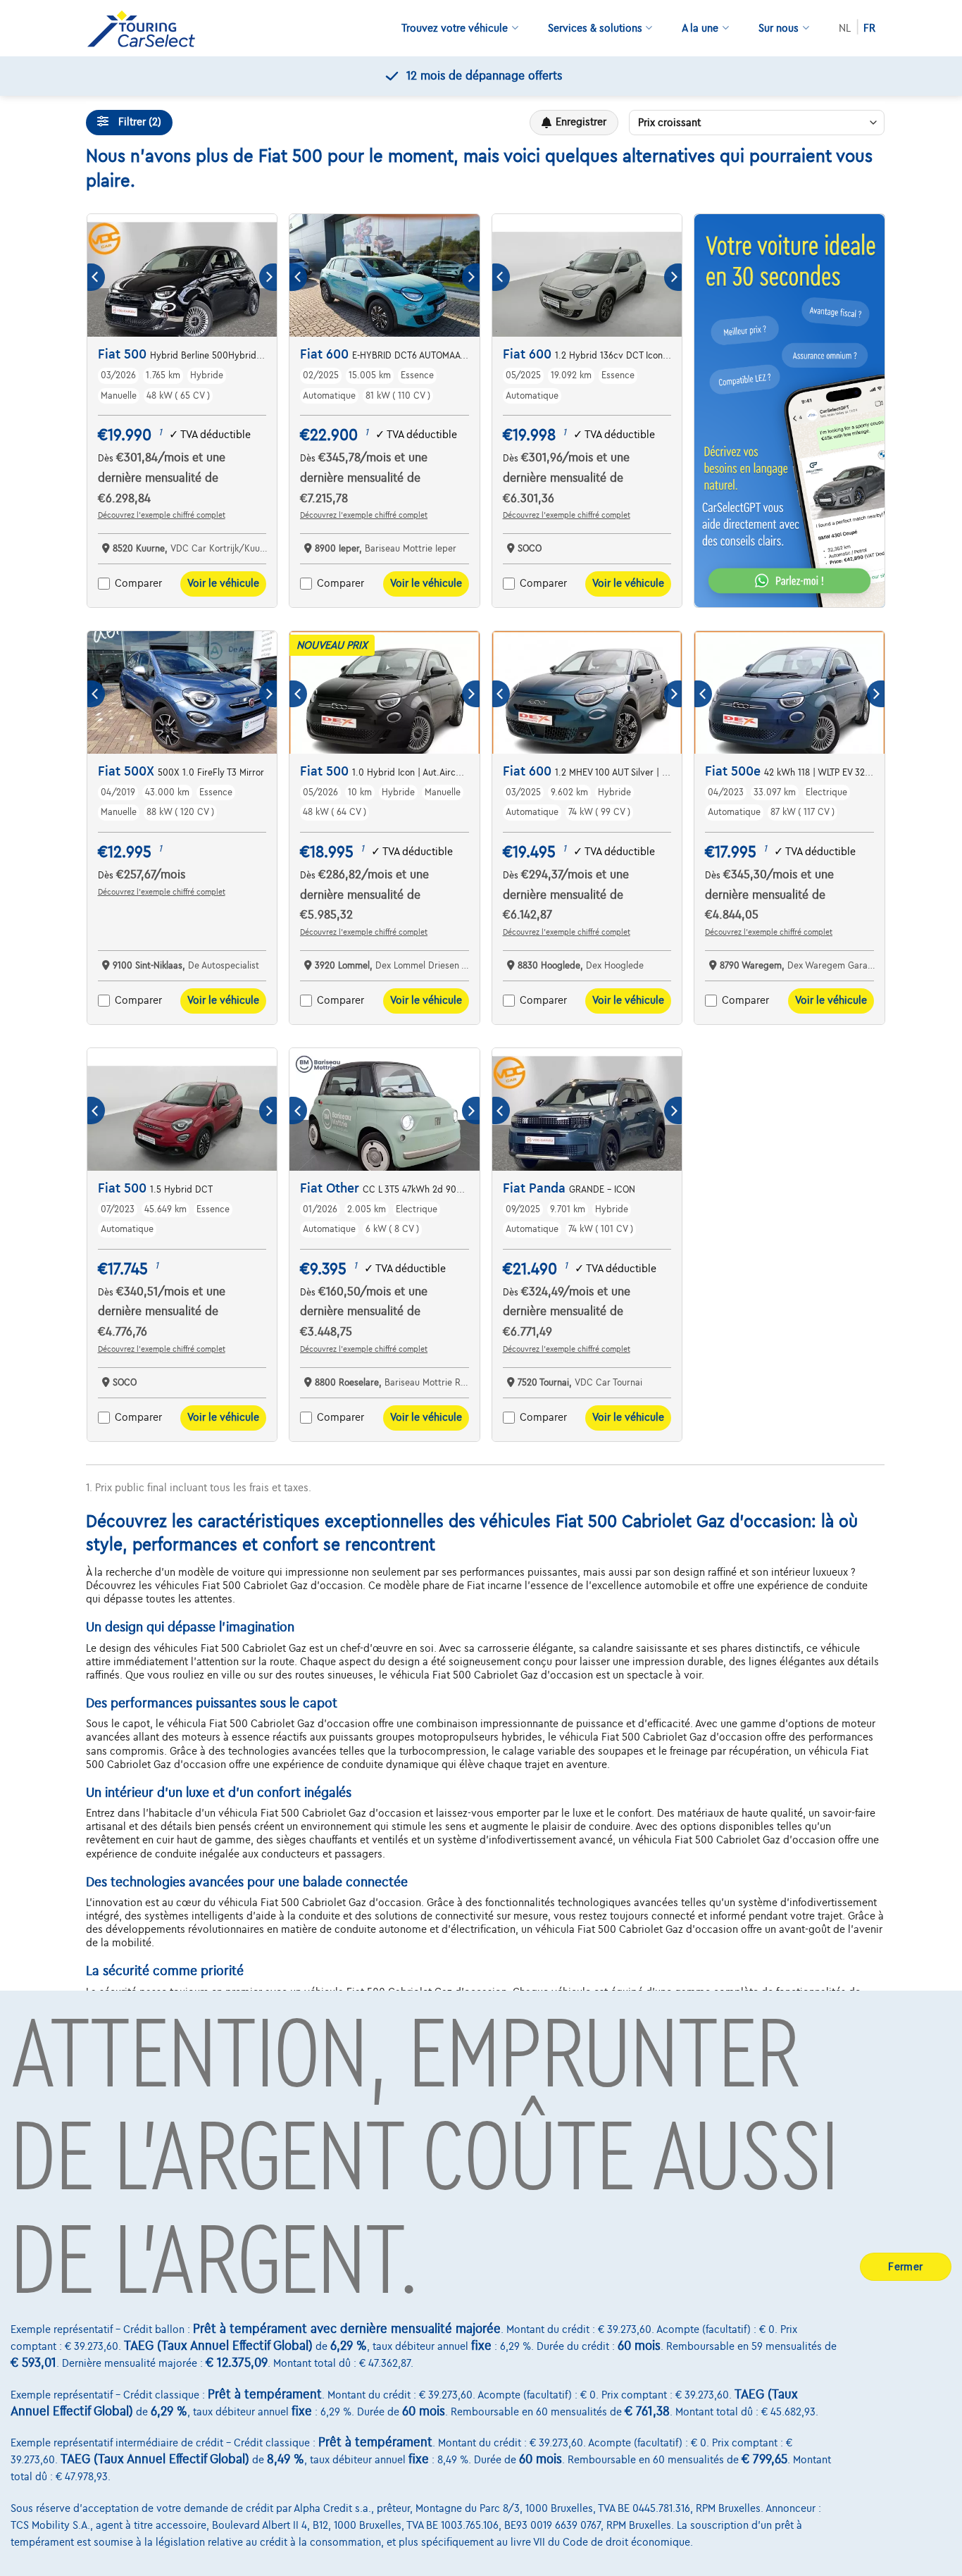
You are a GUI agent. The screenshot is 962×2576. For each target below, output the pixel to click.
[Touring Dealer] (146, 29)
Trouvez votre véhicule (455, 28)
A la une (700, 28)
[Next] (268, 277)
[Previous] (96, 277)
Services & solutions (595, 28)
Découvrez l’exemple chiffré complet (162, 515)
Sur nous (779, 28)
